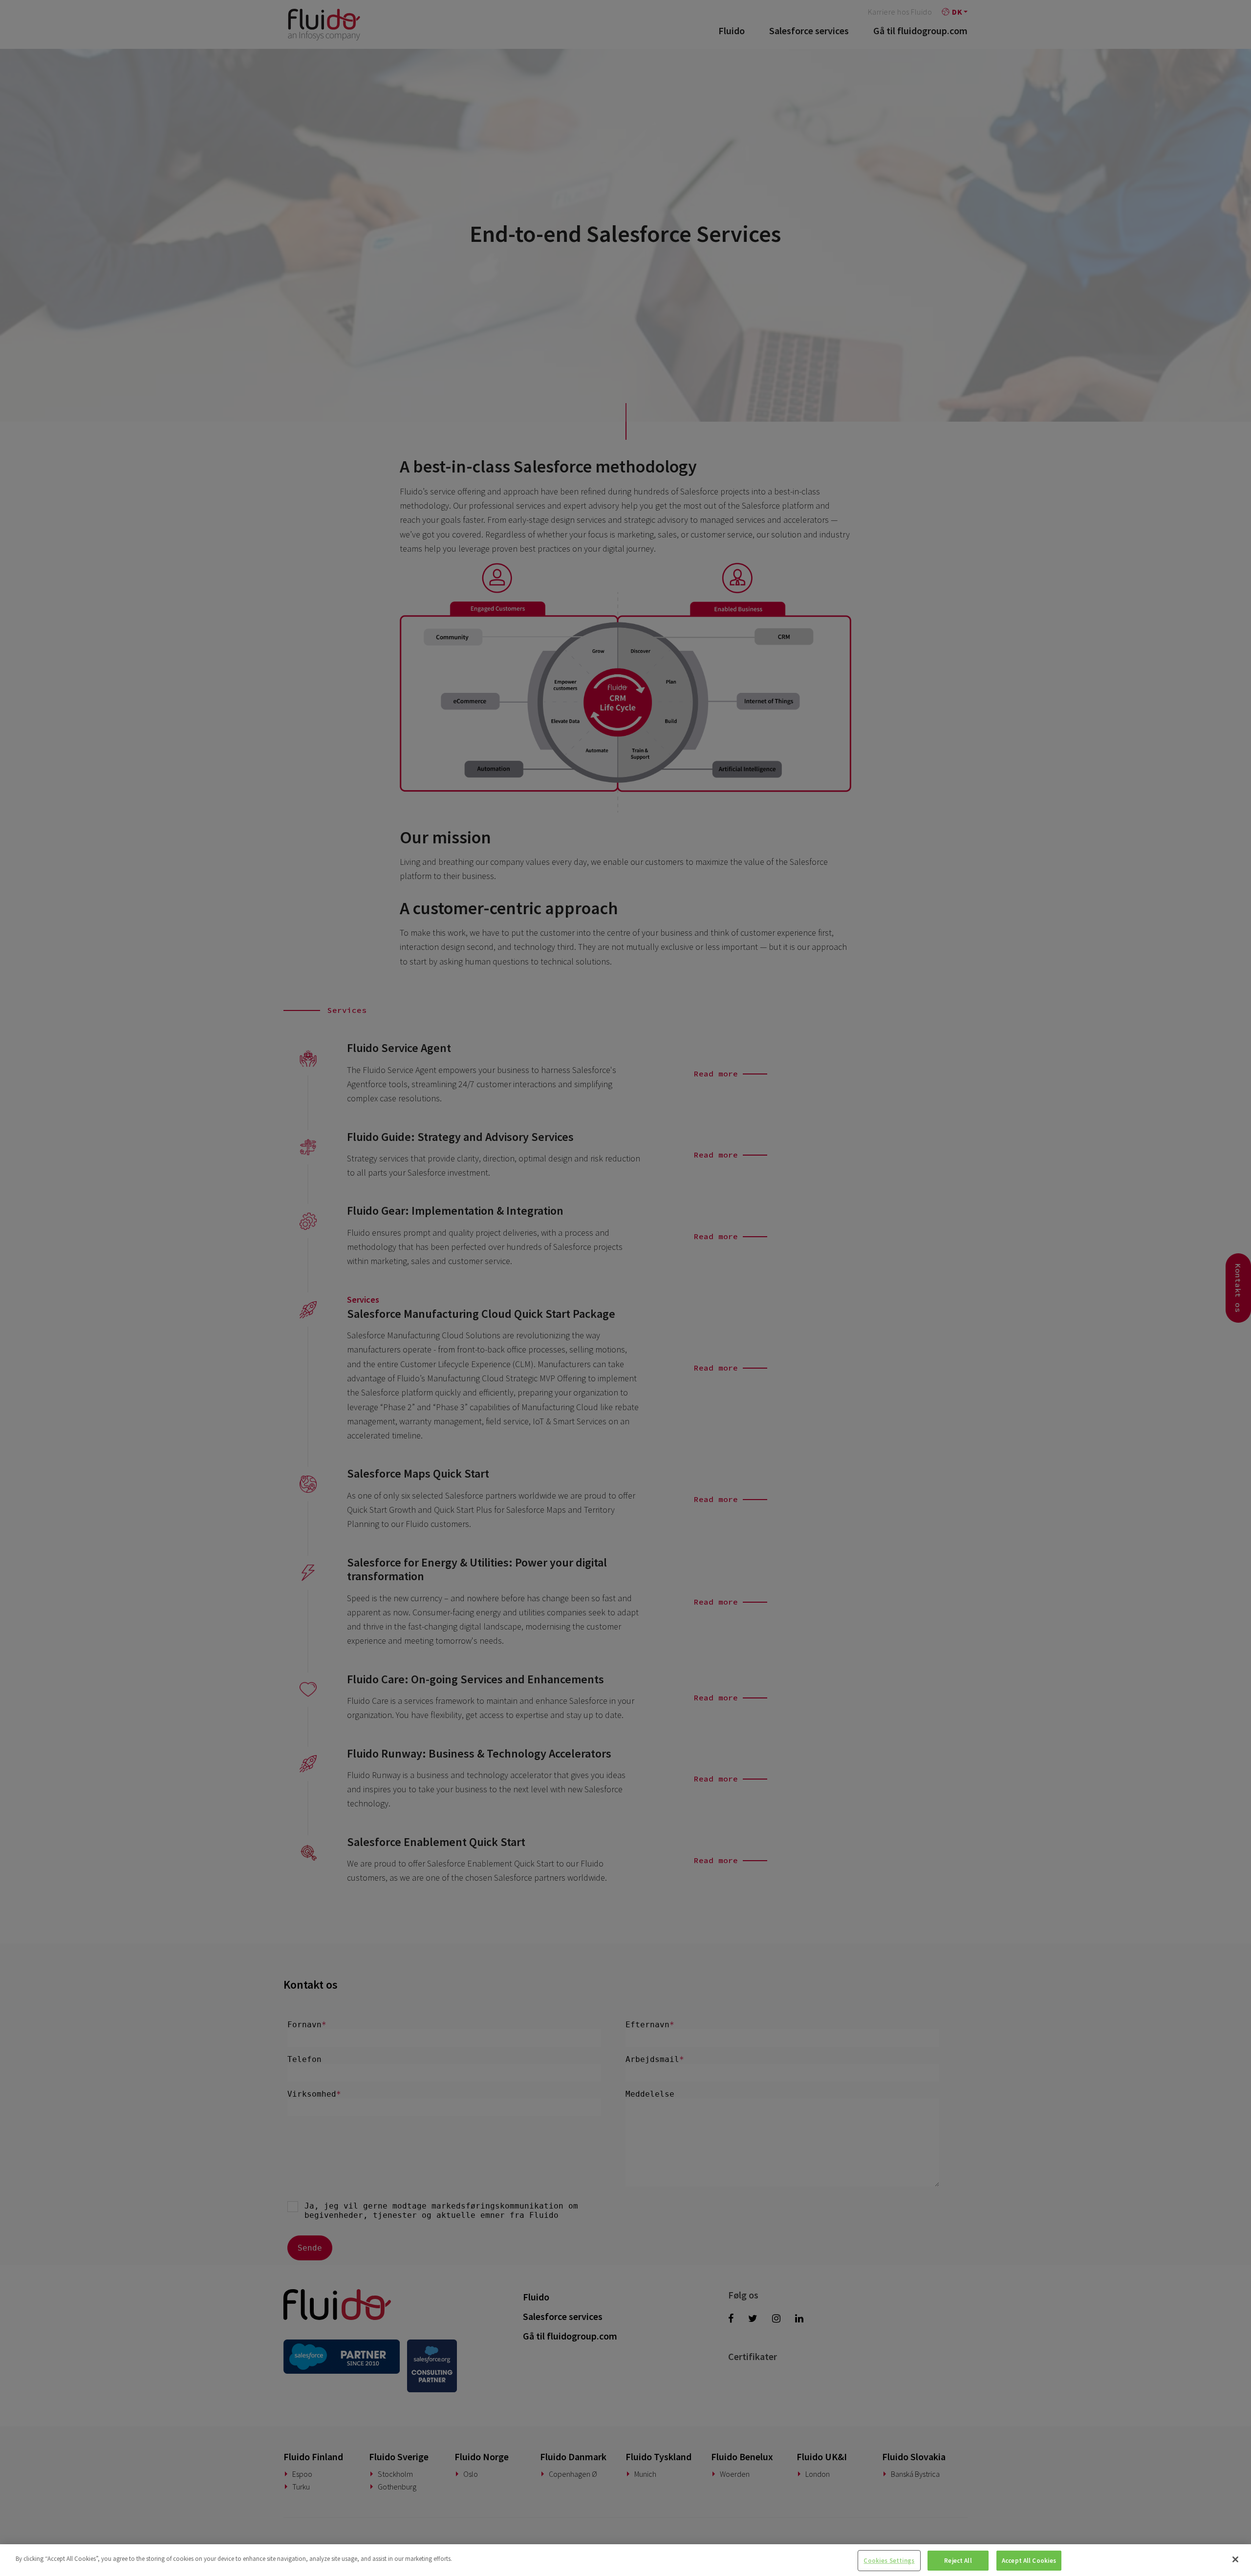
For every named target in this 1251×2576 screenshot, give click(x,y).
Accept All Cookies (1029, 2561)
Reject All (958, 2561)
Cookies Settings (889, 2561)
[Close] (1235, 2559)
